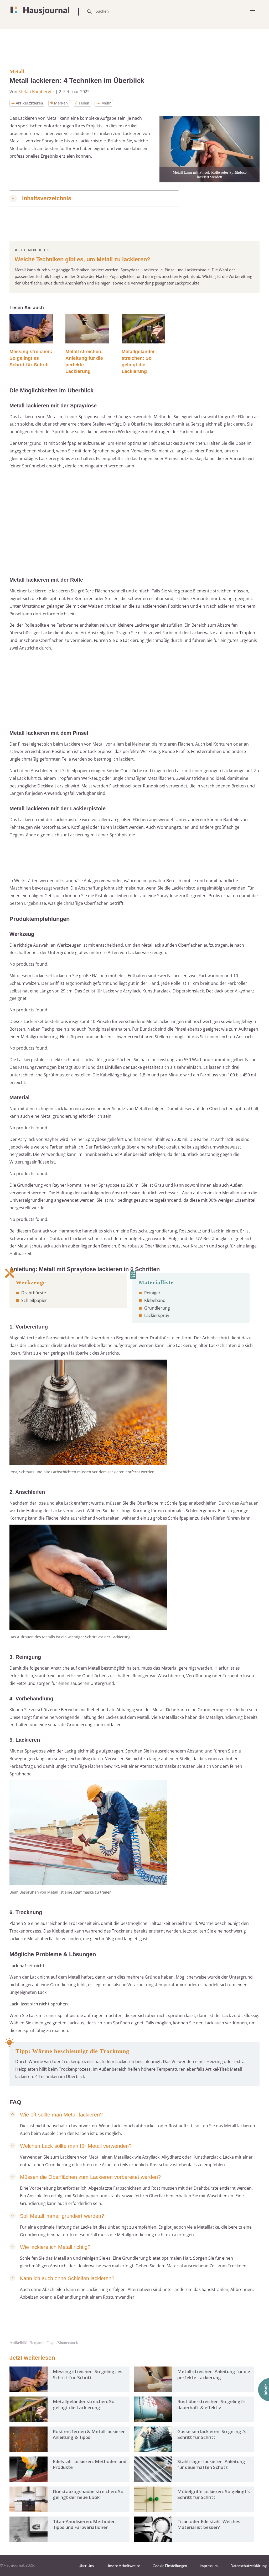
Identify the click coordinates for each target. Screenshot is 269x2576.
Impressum (209, 2566)
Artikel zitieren (29, 103)
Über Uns (86, 2566)
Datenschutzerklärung (249, 2566)
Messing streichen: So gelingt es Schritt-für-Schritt (31, 358)
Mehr (106, 103)
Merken (61, 103)
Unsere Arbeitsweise (123, 2566)
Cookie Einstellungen (170, 2566)
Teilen (84, 103)
